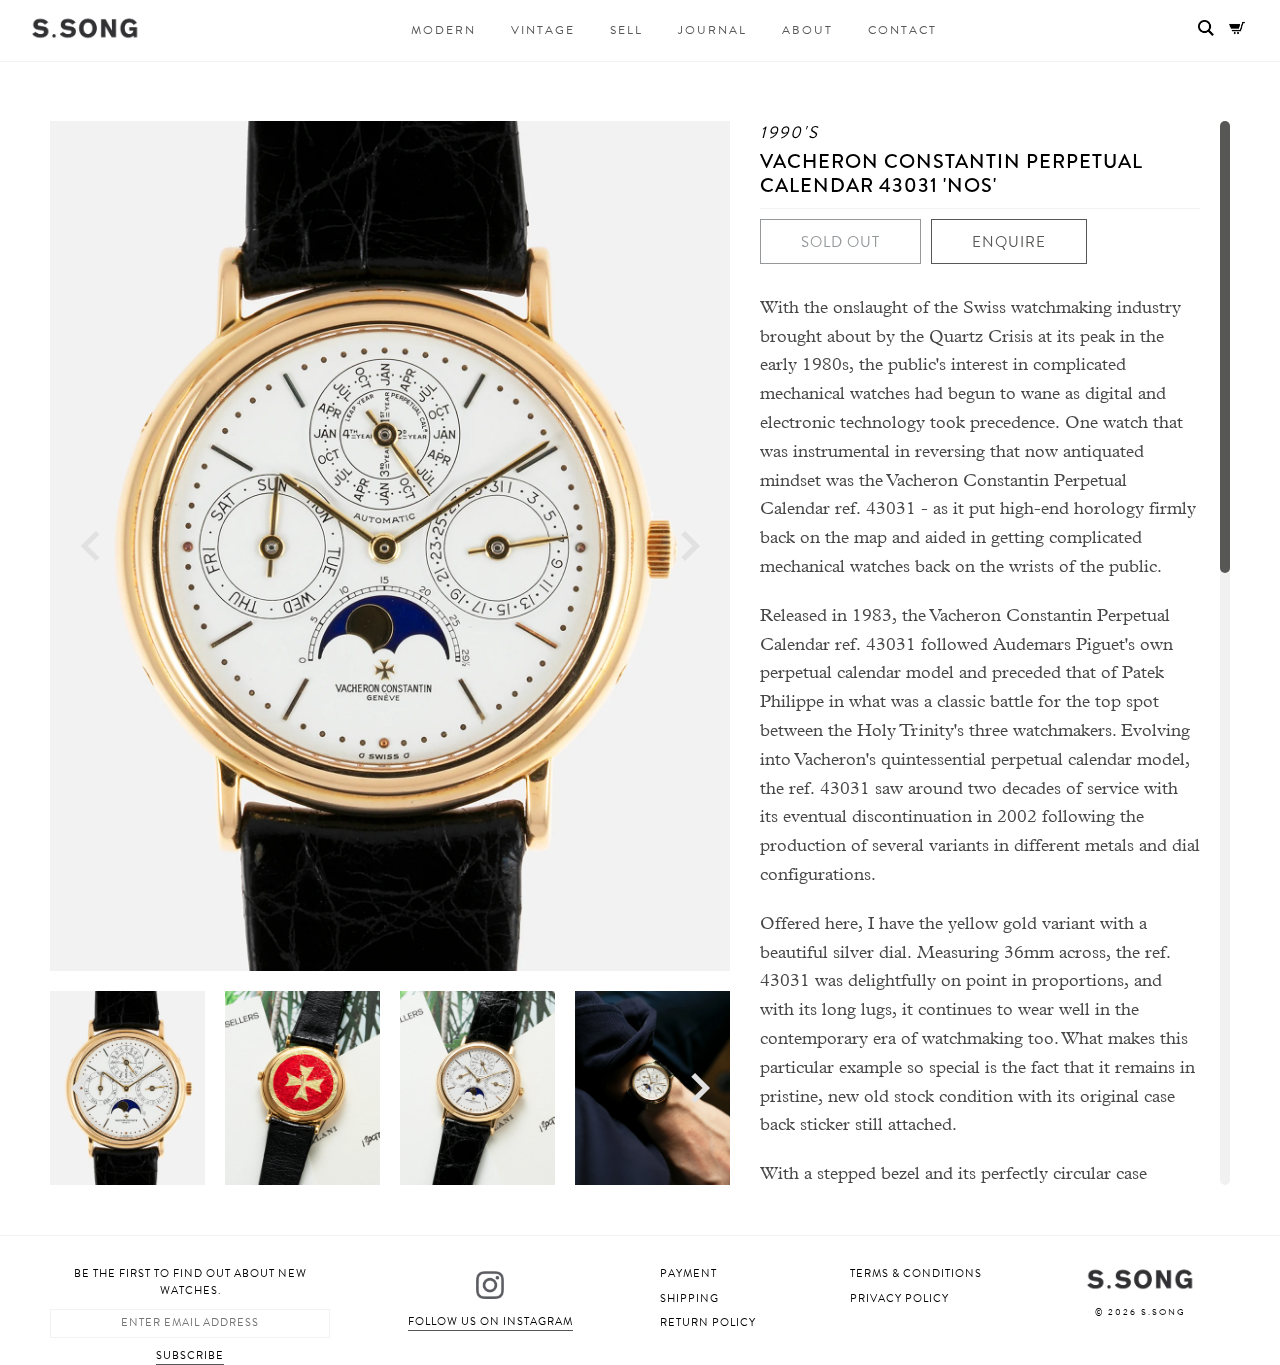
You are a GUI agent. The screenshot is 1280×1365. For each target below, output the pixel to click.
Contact (902, 30)
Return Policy (708, 1322)
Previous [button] (90, 546)
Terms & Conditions (916, 1273)
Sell (626, 30)
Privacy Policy (899, 1298)
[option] (390, 546)
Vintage (543, 30)
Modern (443, 30)
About (807, 30)
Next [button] (690, 546)
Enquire (1009, 242)
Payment (688, 1273)
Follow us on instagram (490, 1321)
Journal (712, 30)
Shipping (689, 1298)
